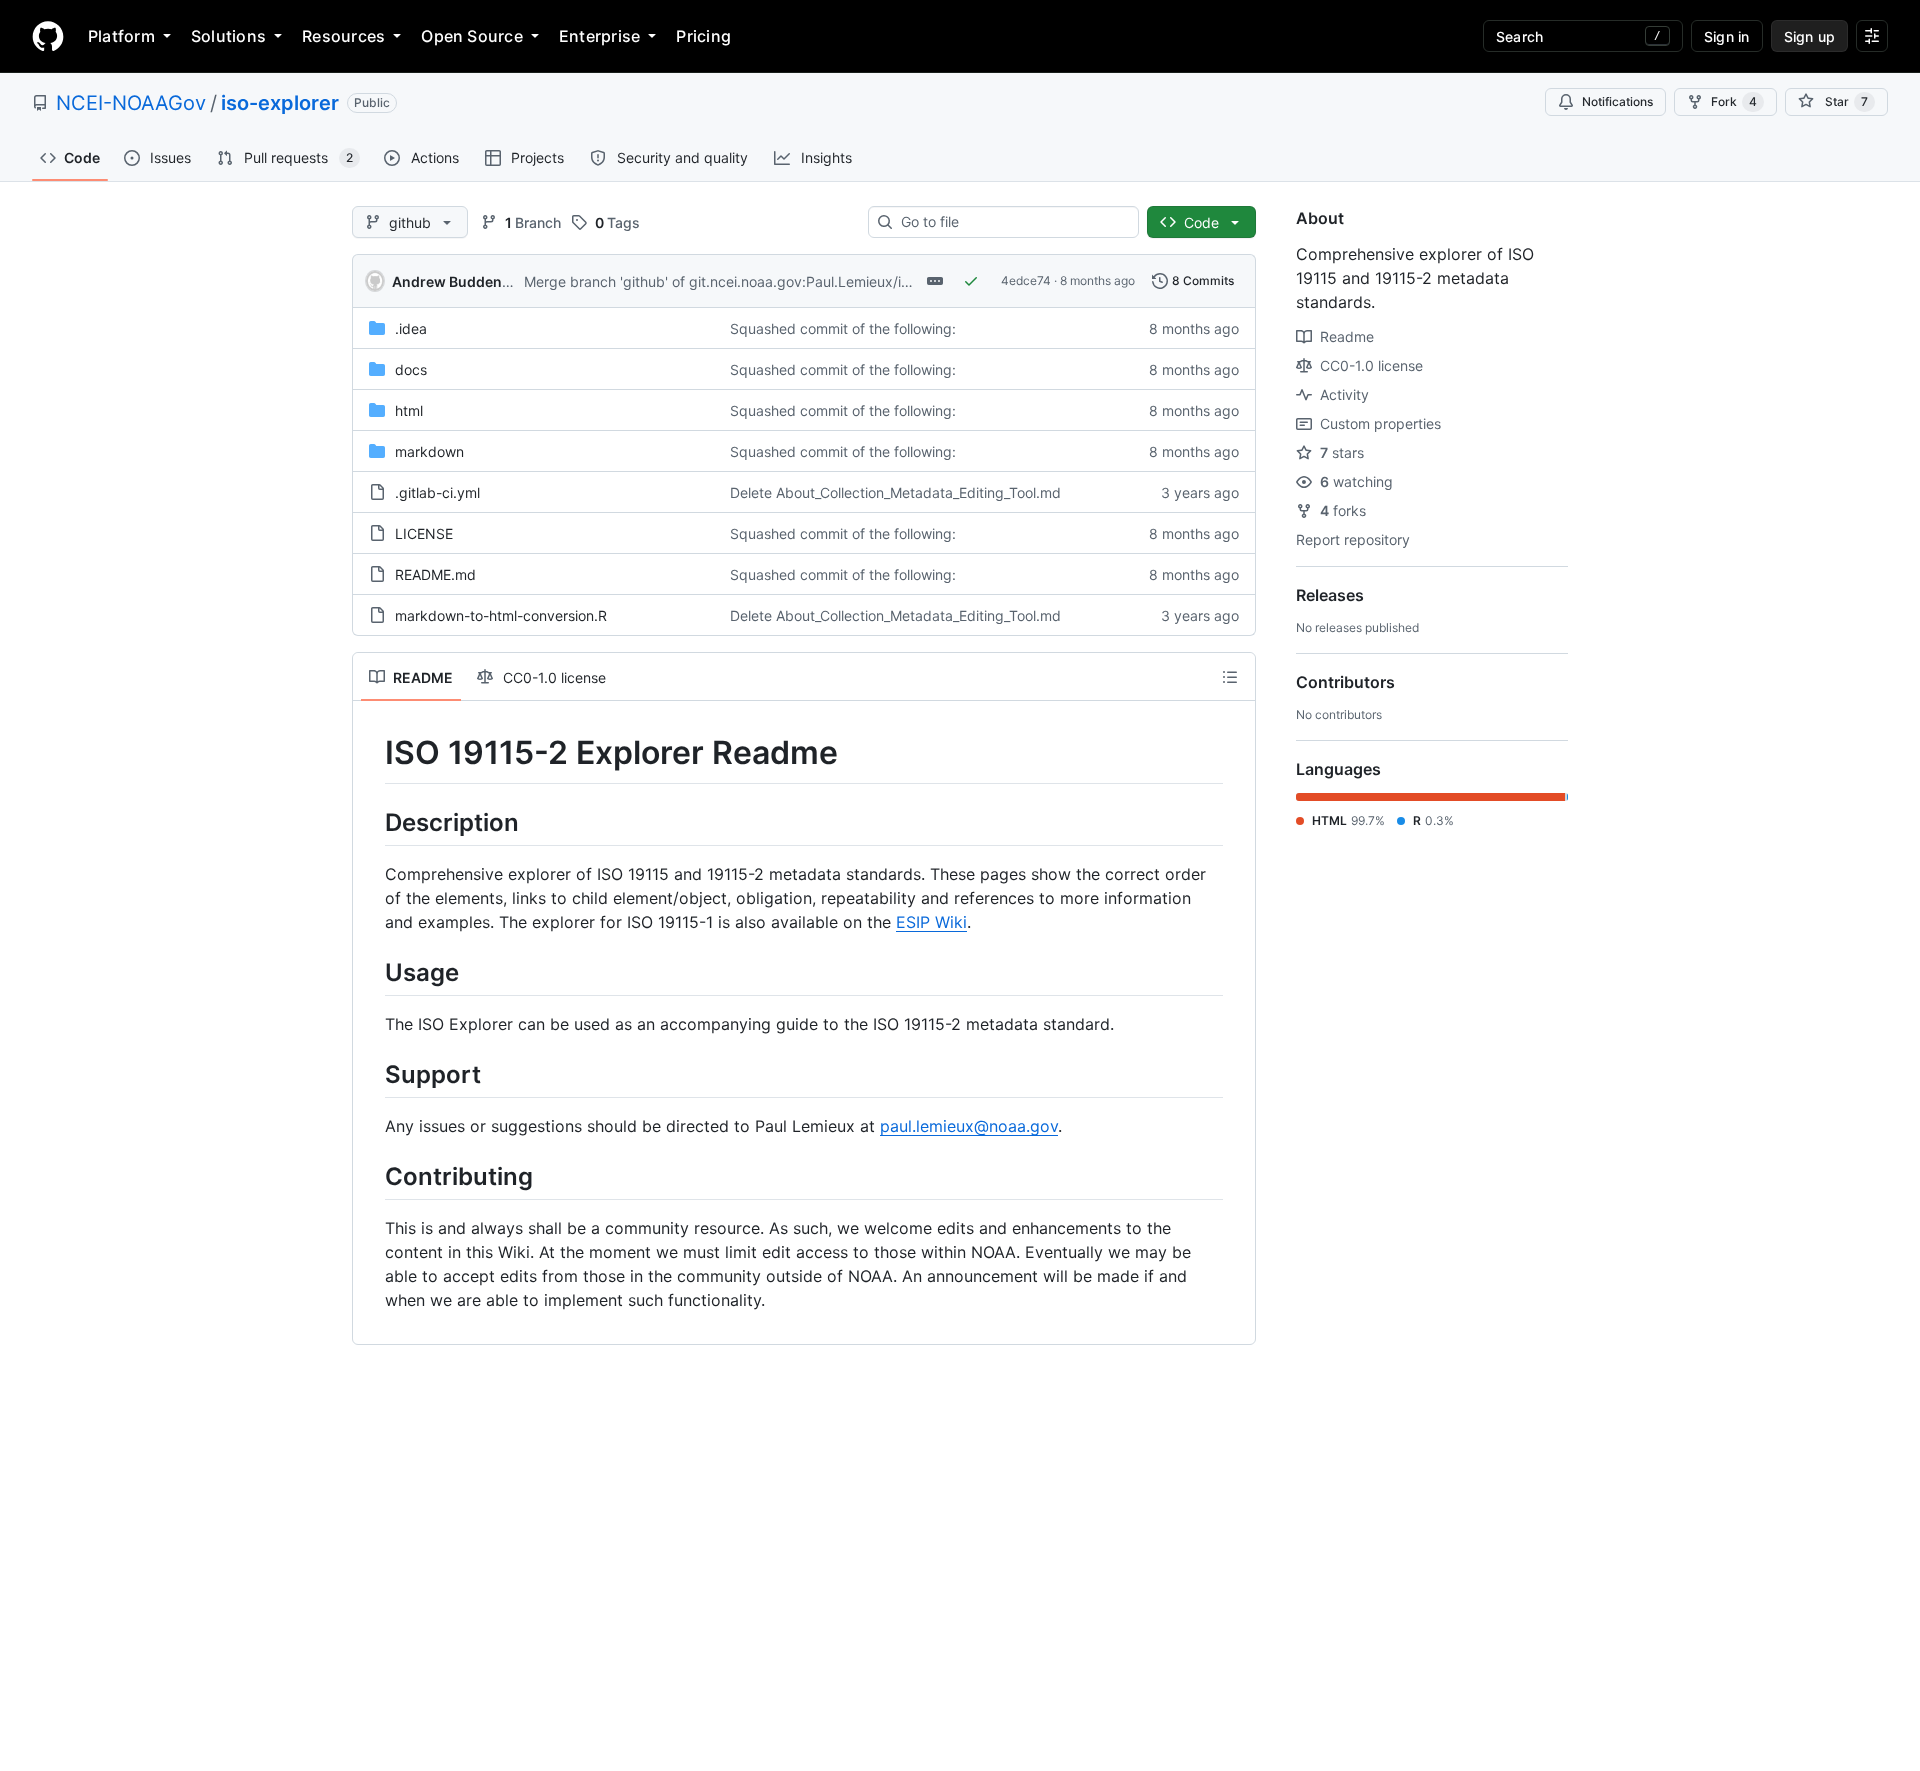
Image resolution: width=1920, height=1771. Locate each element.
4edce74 (1026, 280)
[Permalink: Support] (371, 1074)
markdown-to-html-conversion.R (501, 615)
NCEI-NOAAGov (131, 103)
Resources (343, 36)
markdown (429, 451)
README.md (435, 574)
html (409, 410)
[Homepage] (48, 36)
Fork (1734, 101)
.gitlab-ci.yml (437, 492)
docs (411, 369)
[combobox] (1011, 222)
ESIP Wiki (931, 922)
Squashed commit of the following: (843, 328)
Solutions (228, 36)
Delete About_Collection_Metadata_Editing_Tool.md (895, 492)
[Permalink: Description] (371, 822)
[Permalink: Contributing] (371, 1176)
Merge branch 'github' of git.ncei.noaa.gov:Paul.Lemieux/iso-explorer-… (758, 281)
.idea (411, 328)
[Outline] (1230, 677)
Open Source (472, 36)
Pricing (703, 36)
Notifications (1617, 101)
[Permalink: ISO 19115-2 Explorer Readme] (371, 753)
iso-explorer (280, 103)
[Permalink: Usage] (371, 972)
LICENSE (424, 533)
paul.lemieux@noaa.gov (969, 1126)
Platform (121, 36)
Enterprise (599, 36)
